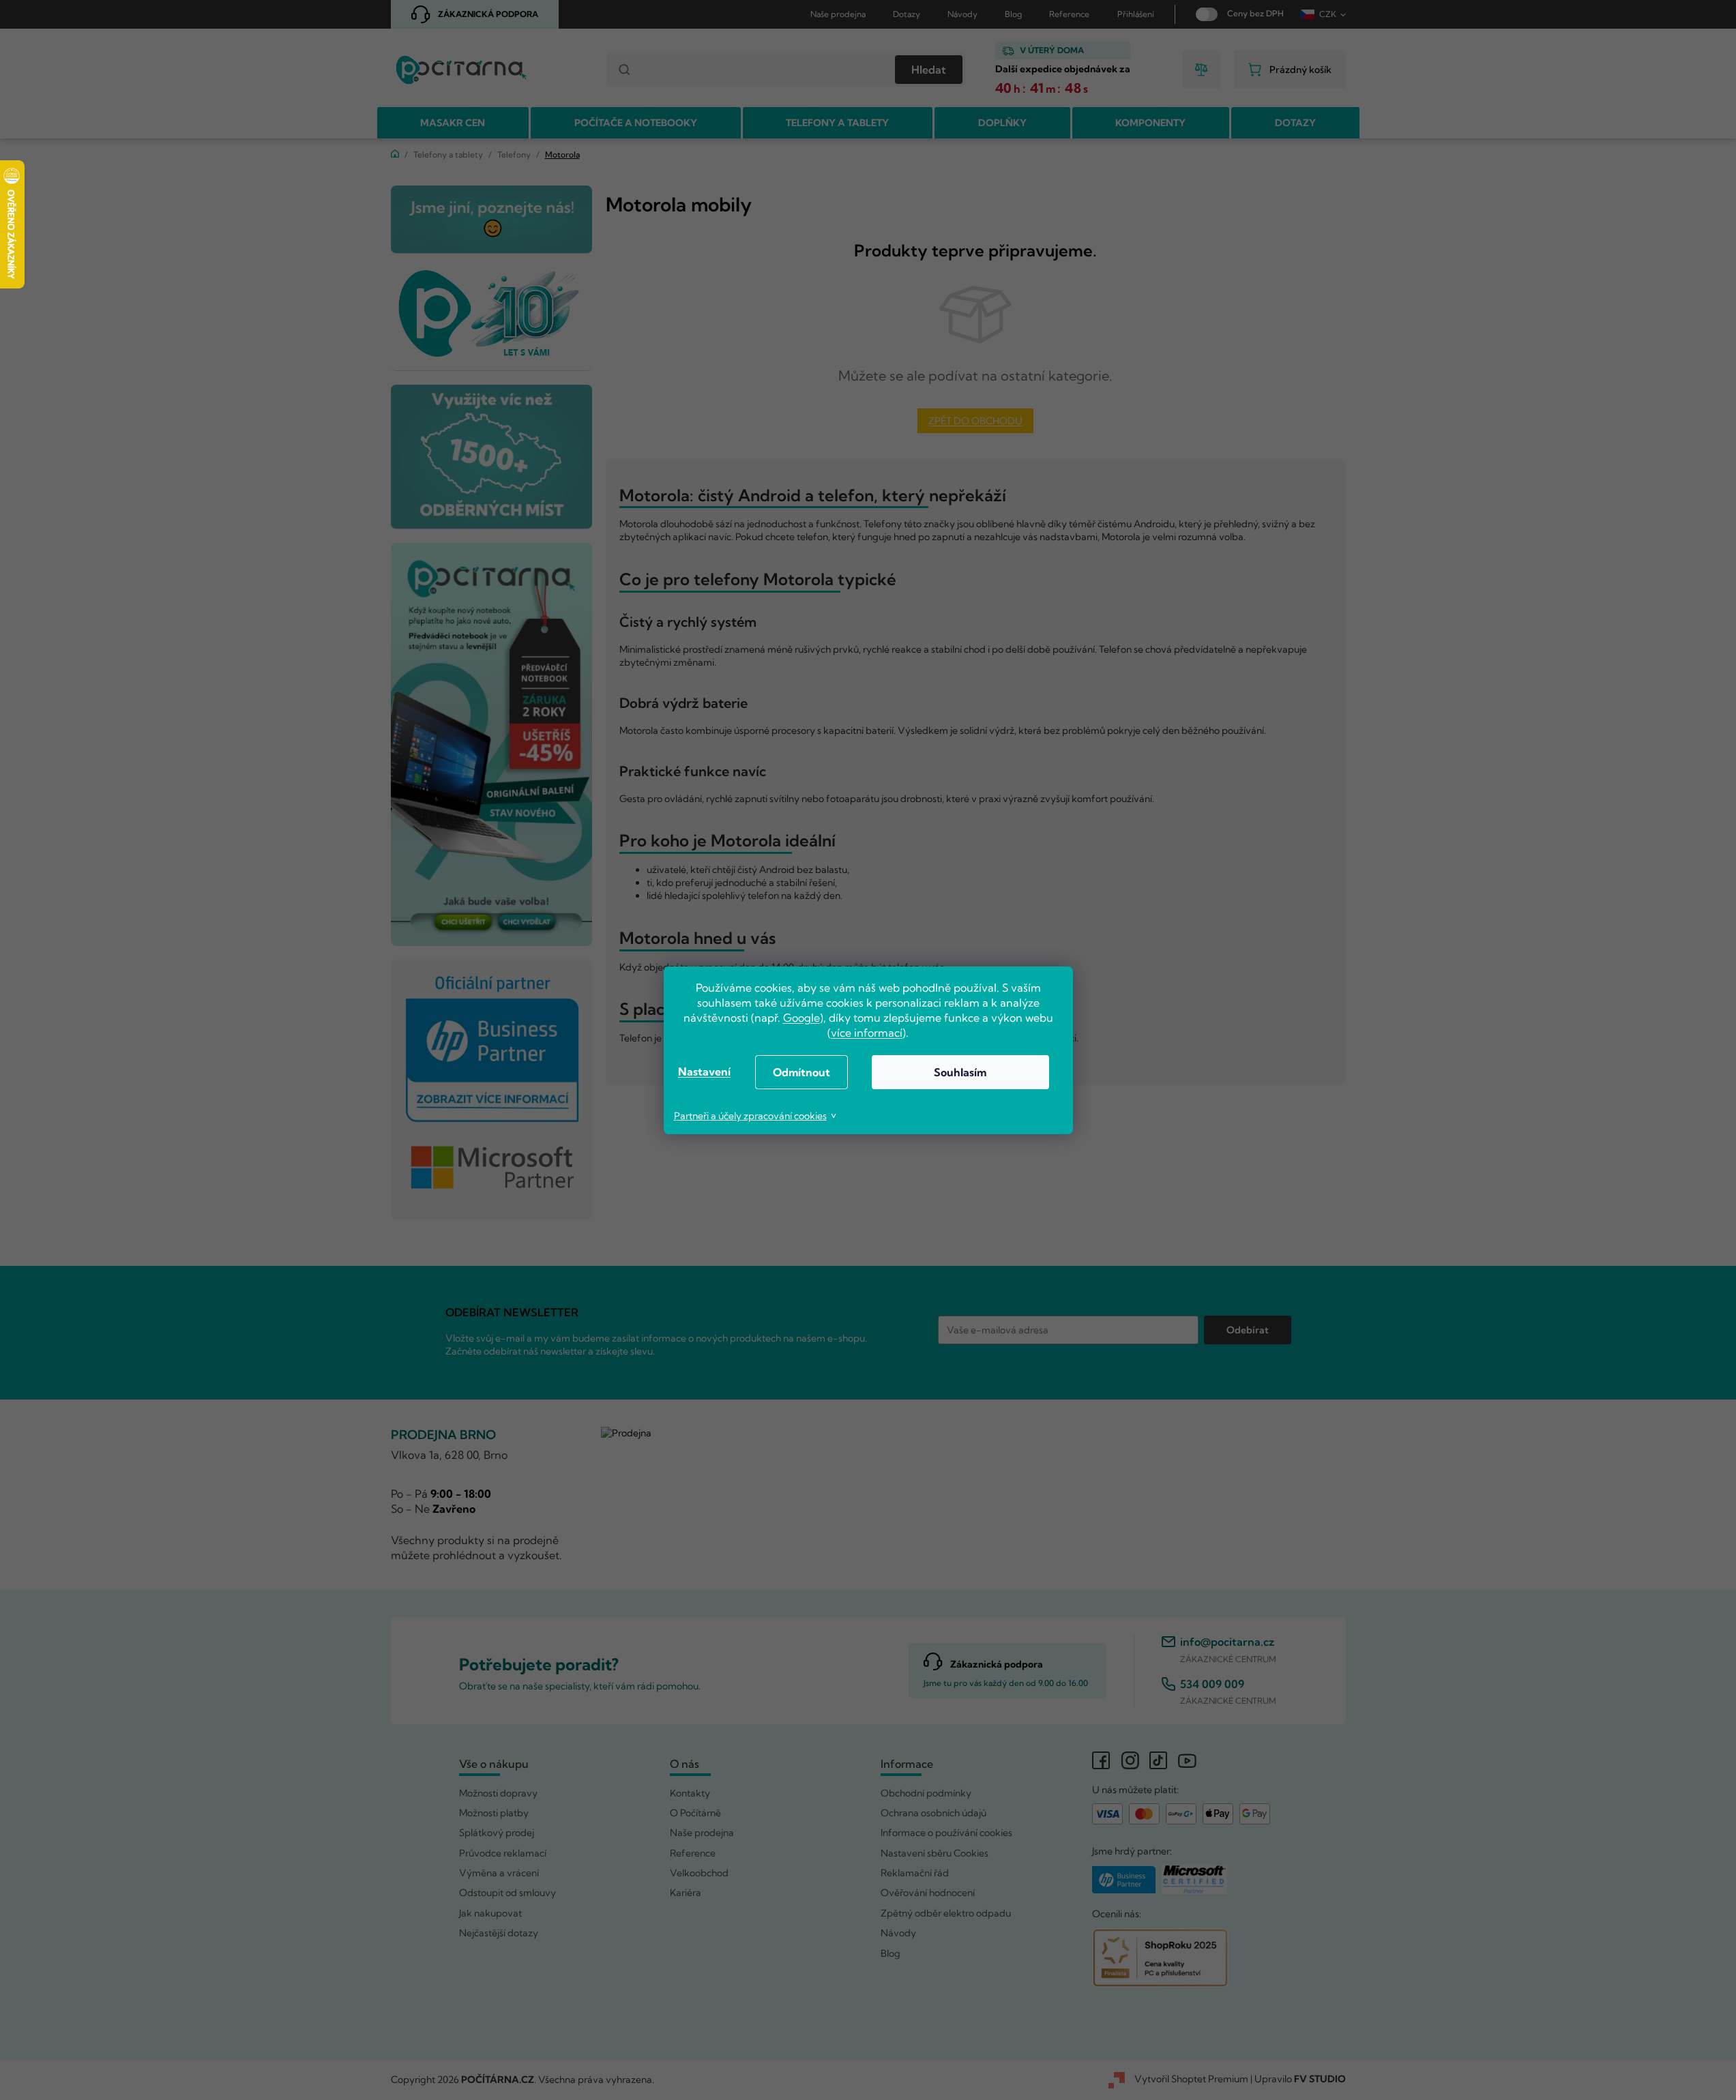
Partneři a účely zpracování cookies (750, 1116)
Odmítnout (801, 1072)
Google (801, 1018)
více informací (867, 1033)
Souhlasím (960, 1072)
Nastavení (704, 1071)
